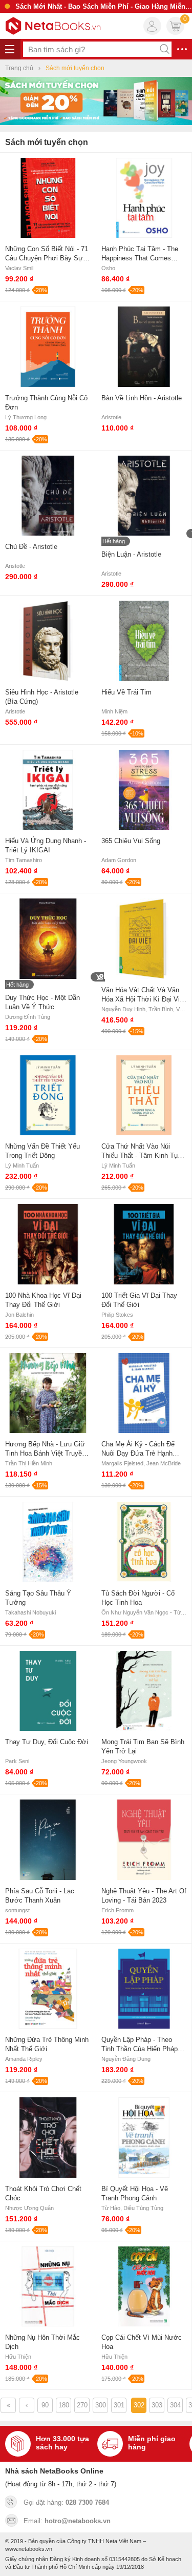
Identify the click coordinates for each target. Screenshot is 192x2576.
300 (101, 2405)
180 (64, 2405)
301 (119, 2405)
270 (82, 2405)
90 (45, 2405)
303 (157, 2405)
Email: (67, 2521)
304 (175, 2405)
